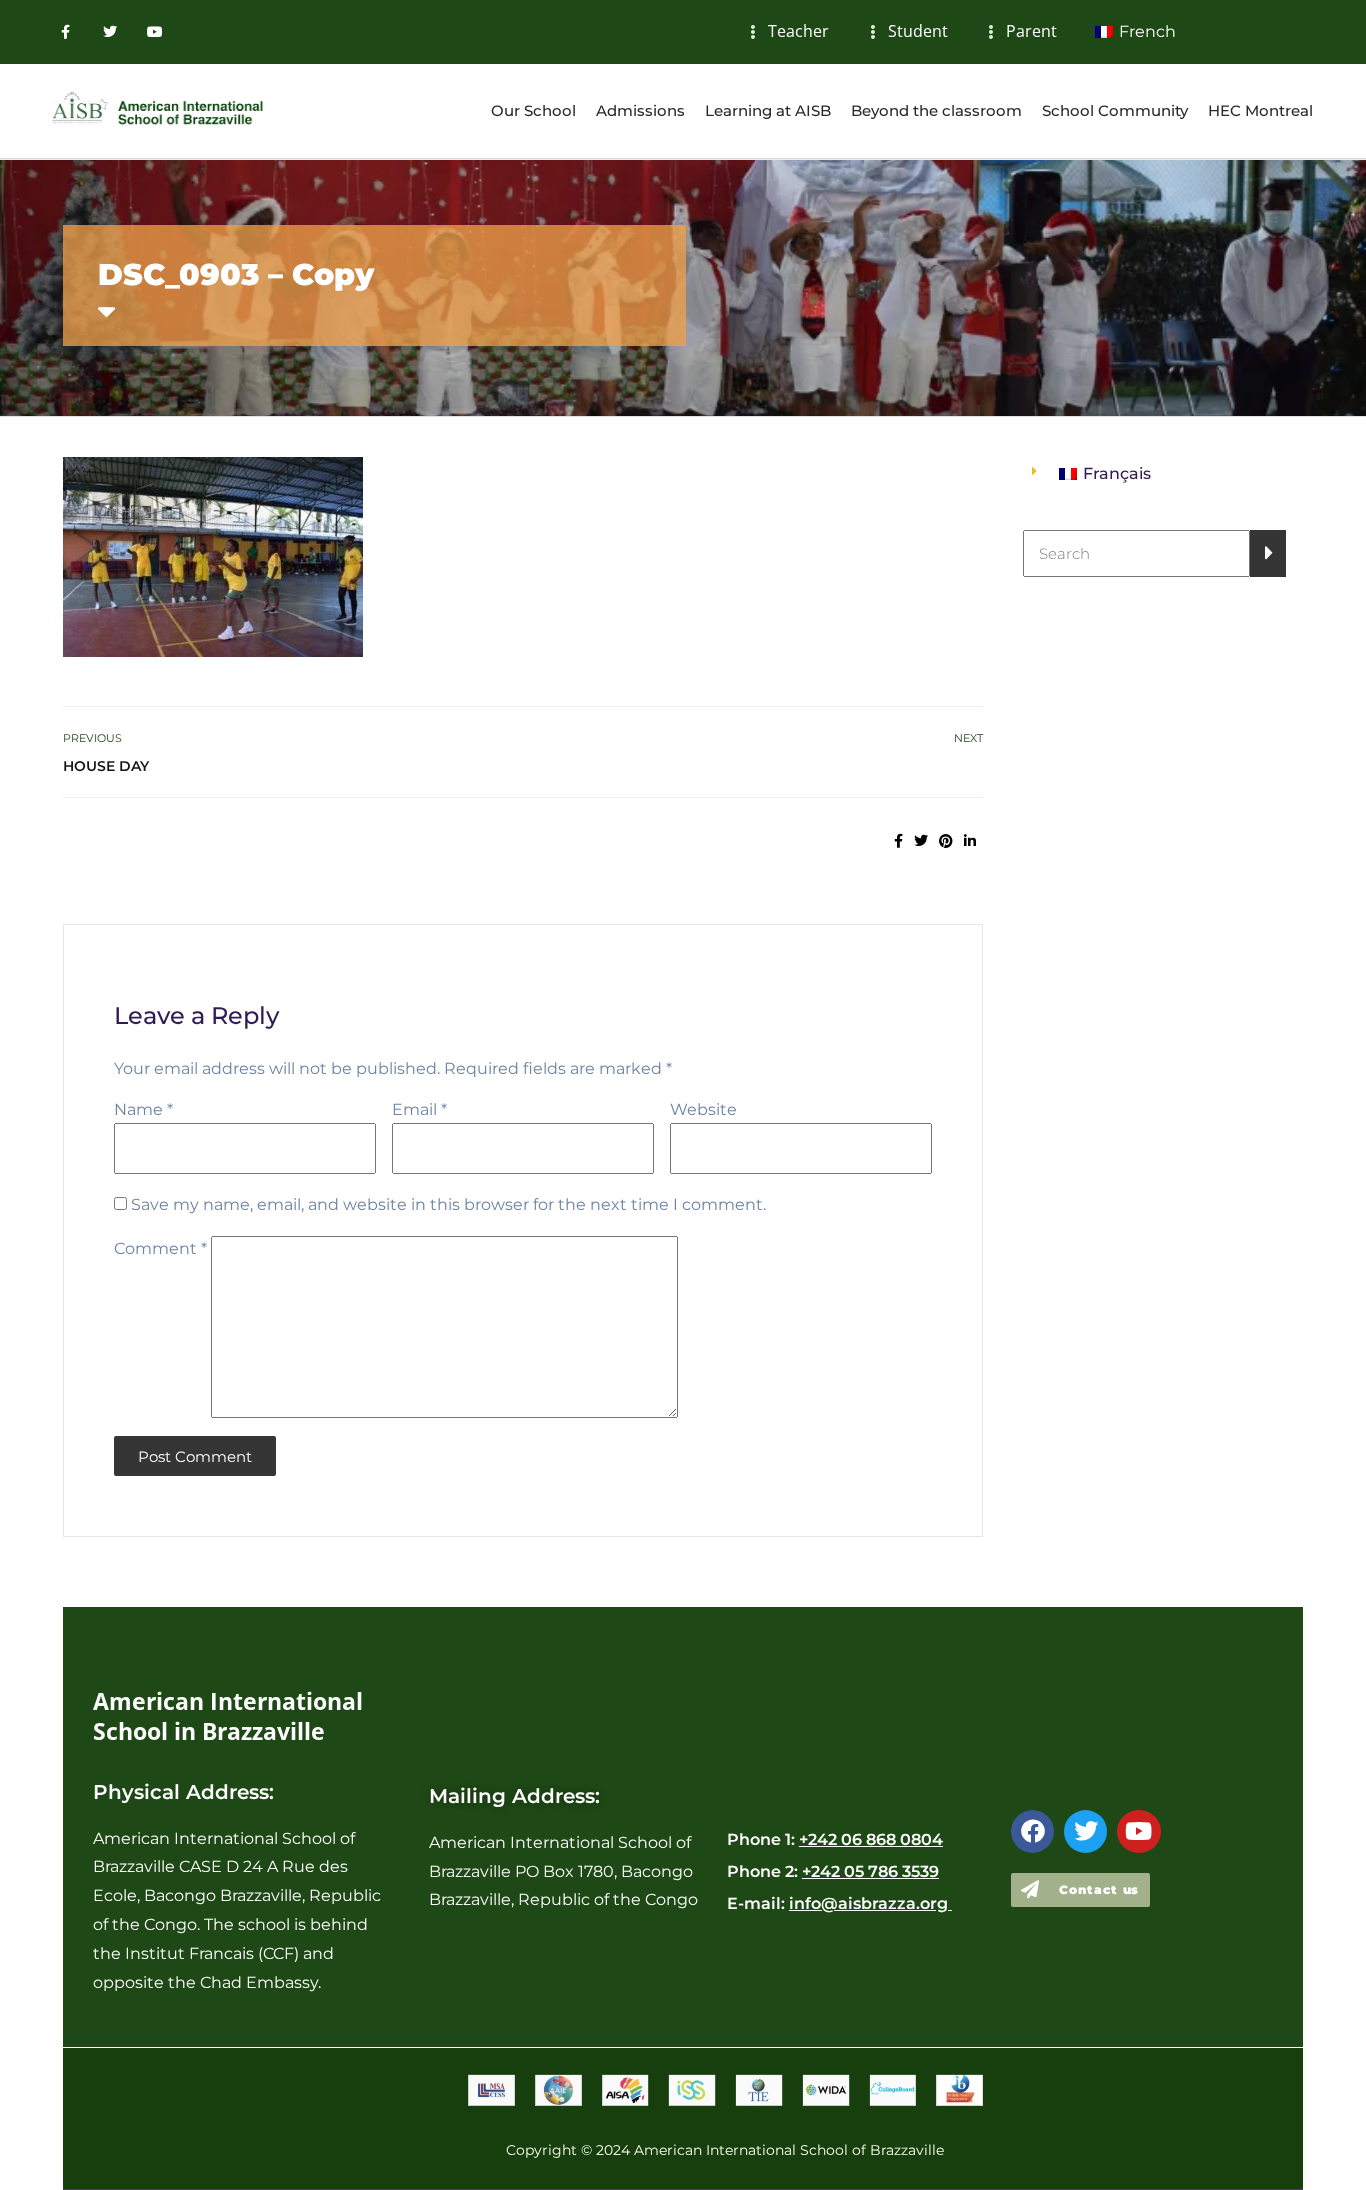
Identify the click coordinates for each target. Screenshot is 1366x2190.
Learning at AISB (768, 110)
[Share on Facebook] (898, 841)
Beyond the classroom (936, 110)
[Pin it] (946, 841)
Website (703, 1109)
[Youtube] (155, 32)
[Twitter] (110, 32)
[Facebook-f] (65, 32)
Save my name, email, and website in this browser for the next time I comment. (448, 1204)
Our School (533, 110)
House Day (106, 766)
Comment (160, 1248)
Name (143, 1109)
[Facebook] (1032, 1831)
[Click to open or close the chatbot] (1296, 2133)
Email (419, 1109)
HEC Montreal (1260, 110)
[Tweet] (921, 841)
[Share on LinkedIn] (970, 841)
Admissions (640, 110)
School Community (1115, 110)
